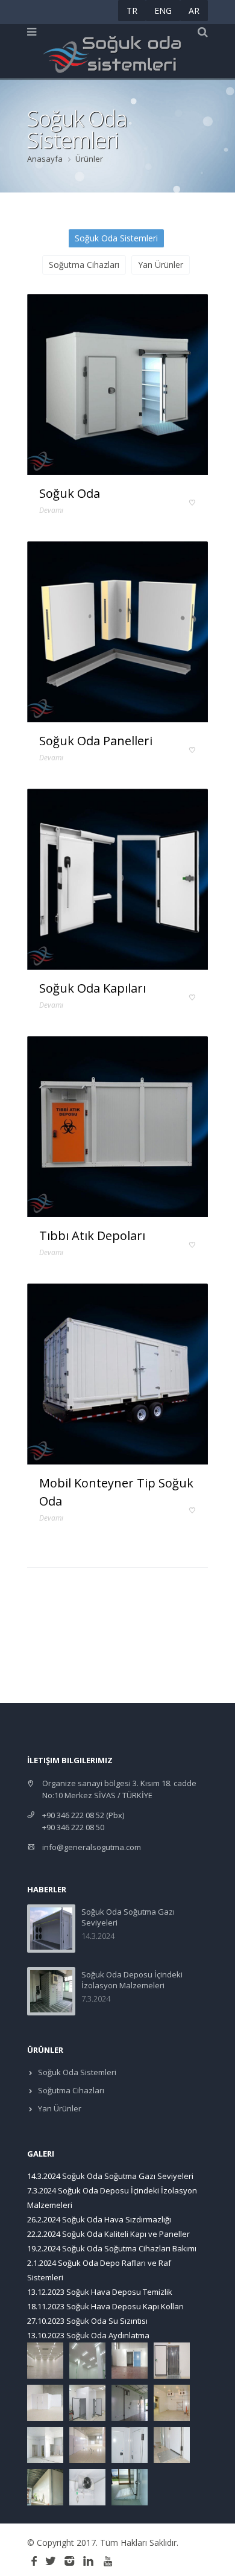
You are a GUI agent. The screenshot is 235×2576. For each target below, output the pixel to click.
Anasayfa (45, 159)
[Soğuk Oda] (117, 384)
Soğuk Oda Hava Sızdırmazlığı (117, 2219)
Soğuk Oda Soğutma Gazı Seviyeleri (128, 2176)
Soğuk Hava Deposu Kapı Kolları (125, 2306)
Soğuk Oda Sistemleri (116, 238)
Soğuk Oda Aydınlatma (108, 2335)
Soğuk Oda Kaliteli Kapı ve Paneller (126, 2234)
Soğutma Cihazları (84, 265)
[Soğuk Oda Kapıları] (117, 879)
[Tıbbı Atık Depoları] (117, 1127)
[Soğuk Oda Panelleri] (117, 632)
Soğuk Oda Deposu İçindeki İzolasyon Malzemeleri (132, 1980)
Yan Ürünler (161, 265)
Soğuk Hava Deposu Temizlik (119, 2292)
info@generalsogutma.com (92, 1847)
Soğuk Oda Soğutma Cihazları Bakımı (129, 2248)
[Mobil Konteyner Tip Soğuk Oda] (117, 1374)
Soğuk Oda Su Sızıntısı (107, 2321)
